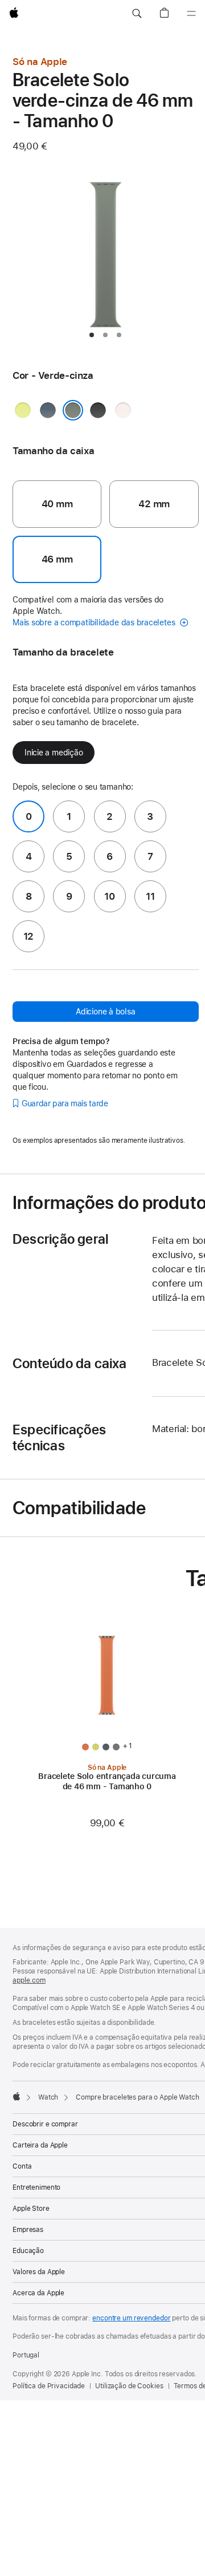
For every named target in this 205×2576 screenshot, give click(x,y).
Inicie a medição (54, 753)
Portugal (26, 2355)
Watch (48, 2097)
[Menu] (191, 14)
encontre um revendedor (131, 2318)
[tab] (92, 335)
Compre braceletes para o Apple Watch (138, 2097)
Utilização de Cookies (129, 2386)
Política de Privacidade (49, 2386)
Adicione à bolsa (105, 1012)
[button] (137, 14)
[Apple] (17, 2096)
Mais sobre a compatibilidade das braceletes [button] (95, 622)
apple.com (29, 1980)
